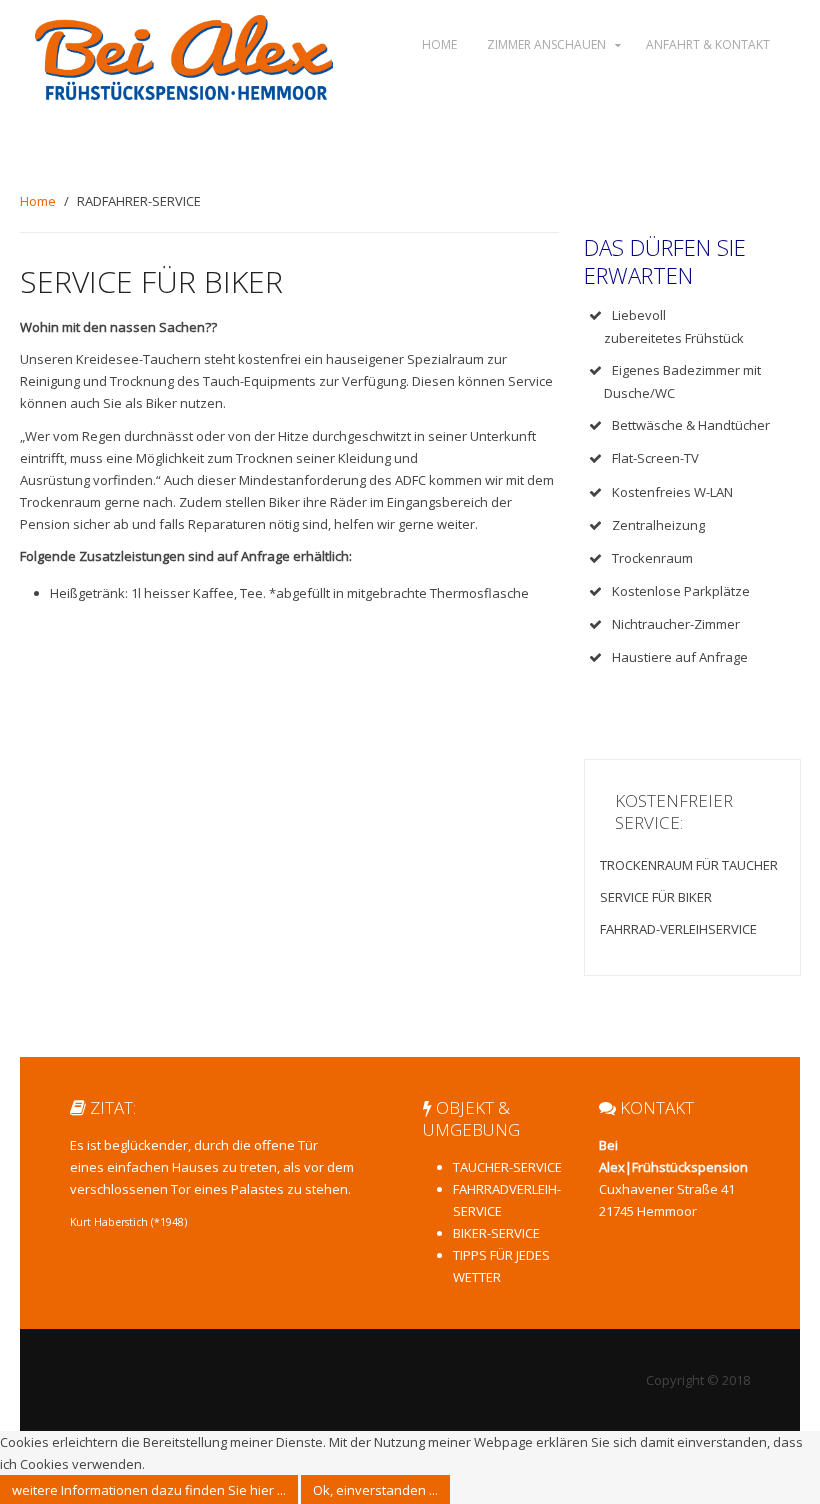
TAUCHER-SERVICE (507, 1167)
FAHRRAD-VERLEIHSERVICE (678, 929)
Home (439, 44)
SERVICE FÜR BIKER (656, 897)
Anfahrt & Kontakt (708, 44)
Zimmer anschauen (546, 44)
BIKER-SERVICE (496, 1233)
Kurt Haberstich (109, 1222)
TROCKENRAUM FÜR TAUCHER (689, 865)
